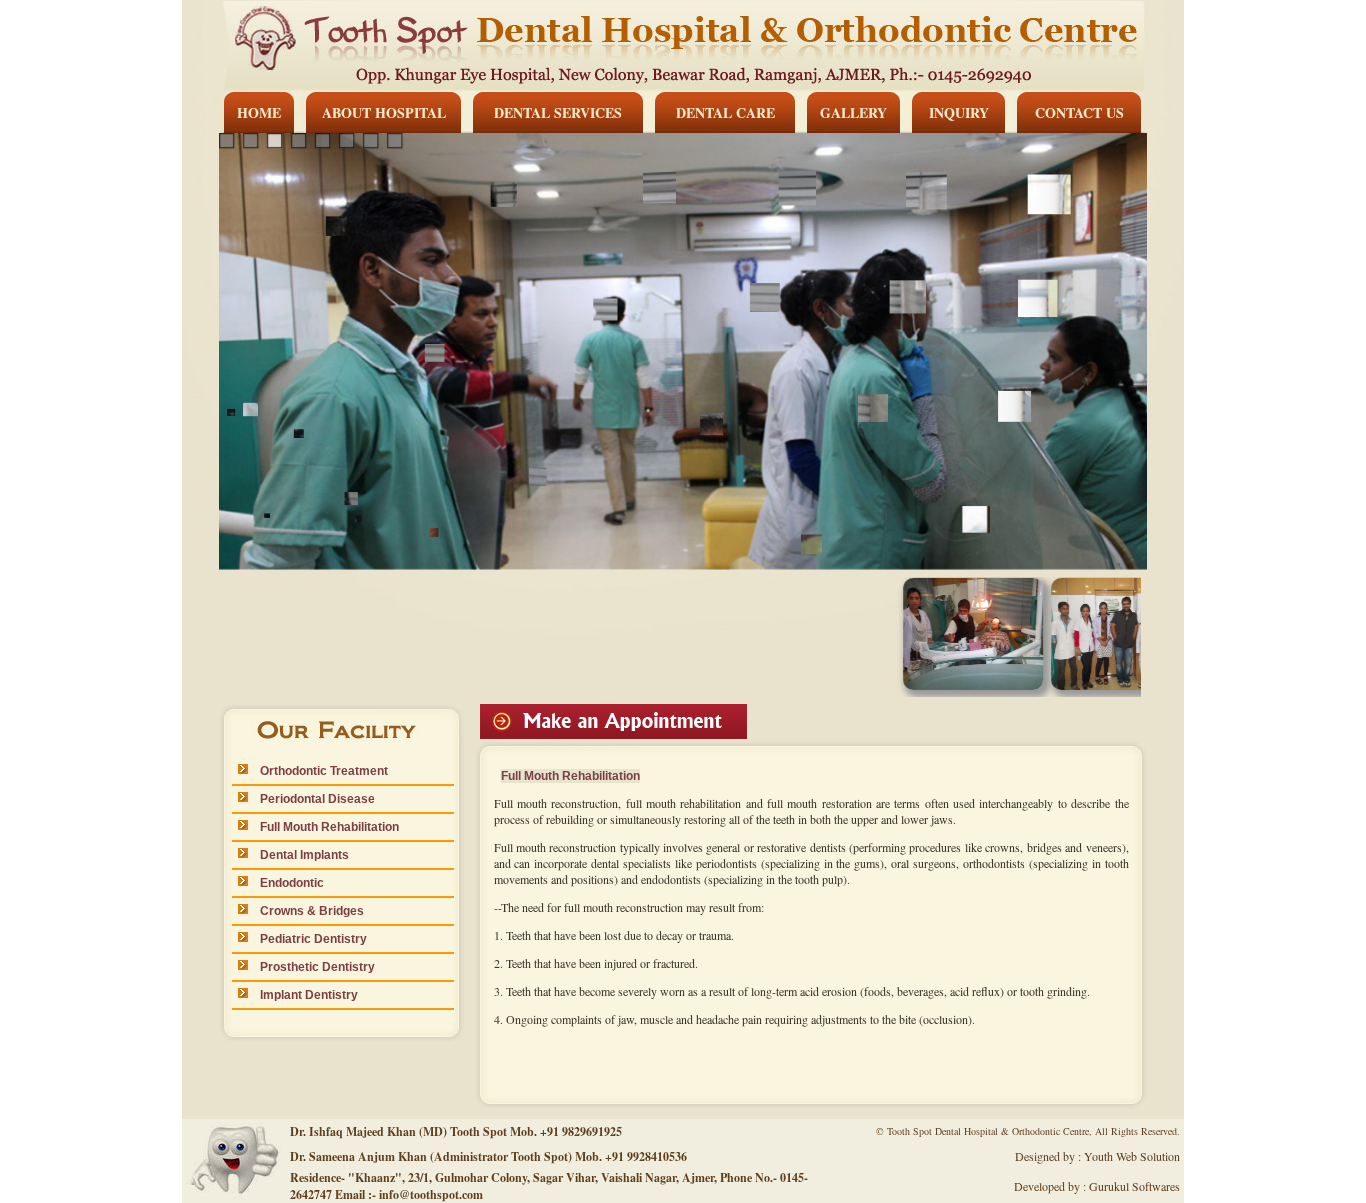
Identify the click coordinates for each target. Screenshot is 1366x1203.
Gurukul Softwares (1134, 1186)
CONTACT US (1079, 112)
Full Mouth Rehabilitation (323, 827)
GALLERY (853, 112)
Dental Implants (298, 855)
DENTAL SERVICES (558, 112)
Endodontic (286, 883)
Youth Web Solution (1132, 1156)
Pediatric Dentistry (307, 939)
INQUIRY (959, 112)
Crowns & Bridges (306, 911)
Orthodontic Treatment (318, 771)
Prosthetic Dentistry (311, 967)
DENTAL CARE (725, 112)
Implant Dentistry (303, 995)
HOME (259, 112)
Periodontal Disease (311, 799)
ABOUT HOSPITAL (384, 112)
